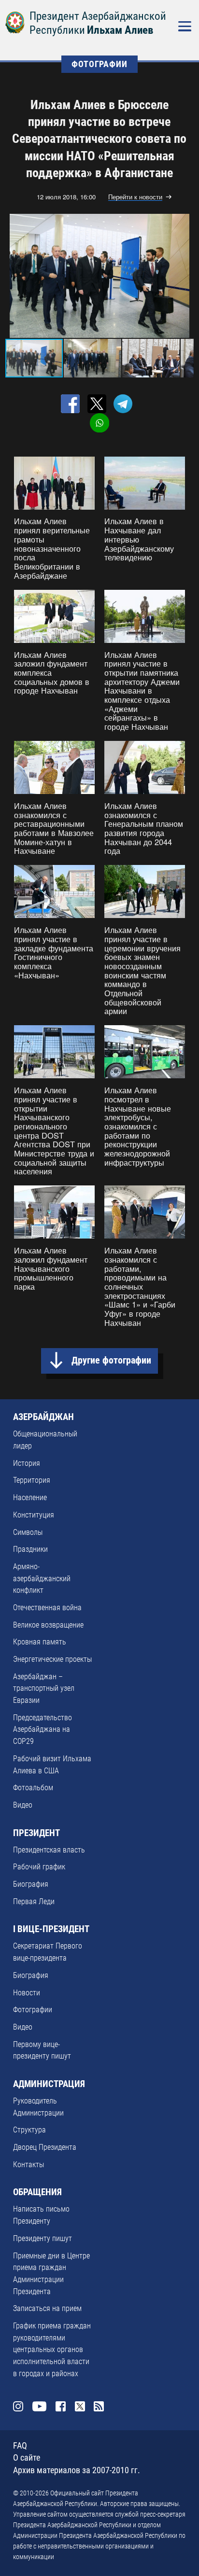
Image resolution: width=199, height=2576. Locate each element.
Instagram (18, 2407)
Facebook (61, 2407)
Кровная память (40, 1642)
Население (30, 1497)
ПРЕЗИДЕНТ (36, 1833)
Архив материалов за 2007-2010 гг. (77, 2470)
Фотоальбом (33, 1788)
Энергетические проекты (52, 1659)
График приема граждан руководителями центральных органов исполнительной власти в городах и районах (52, 2350)
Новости (27, 1993)
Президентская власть (49, 1850)
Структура (29, 2130)
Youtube (40, 2407)
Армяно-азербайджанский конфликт (42, 1578)
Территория (32, 1480)
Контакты (28, 2165)
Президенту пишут (43, 2238)
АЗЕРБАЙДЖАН (43, 1417)
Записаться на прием (47, 2308)
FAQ (20, 2446)
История (27, 1463)
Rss (99, 2407)
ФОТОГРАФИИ (99, 64)
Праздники (30, 1549)
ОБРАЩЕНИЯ (37, 2192)
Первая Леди (34, 1901)
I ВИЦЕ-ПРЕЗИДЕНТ (51, 1929)
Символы (28, 1532)
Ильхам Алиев (120, 30)
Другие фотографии (111, 1360)
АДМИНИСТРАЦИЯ (49, 2084)
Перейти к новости (135, 197)
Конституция (34, 1515)
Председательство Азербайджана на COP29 (43, 1729)
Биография (31, 1884)
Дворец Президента (45, 2147)
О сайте (27, 2458)
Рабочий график (39, 1867)
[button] (185, 276)
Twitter (80, 2407)
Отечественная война (47, 1608)
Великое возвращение (48, 1625)
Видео (23, 1805)
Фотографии (33, 2010)
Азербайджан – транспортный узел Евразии (44, 1688)
